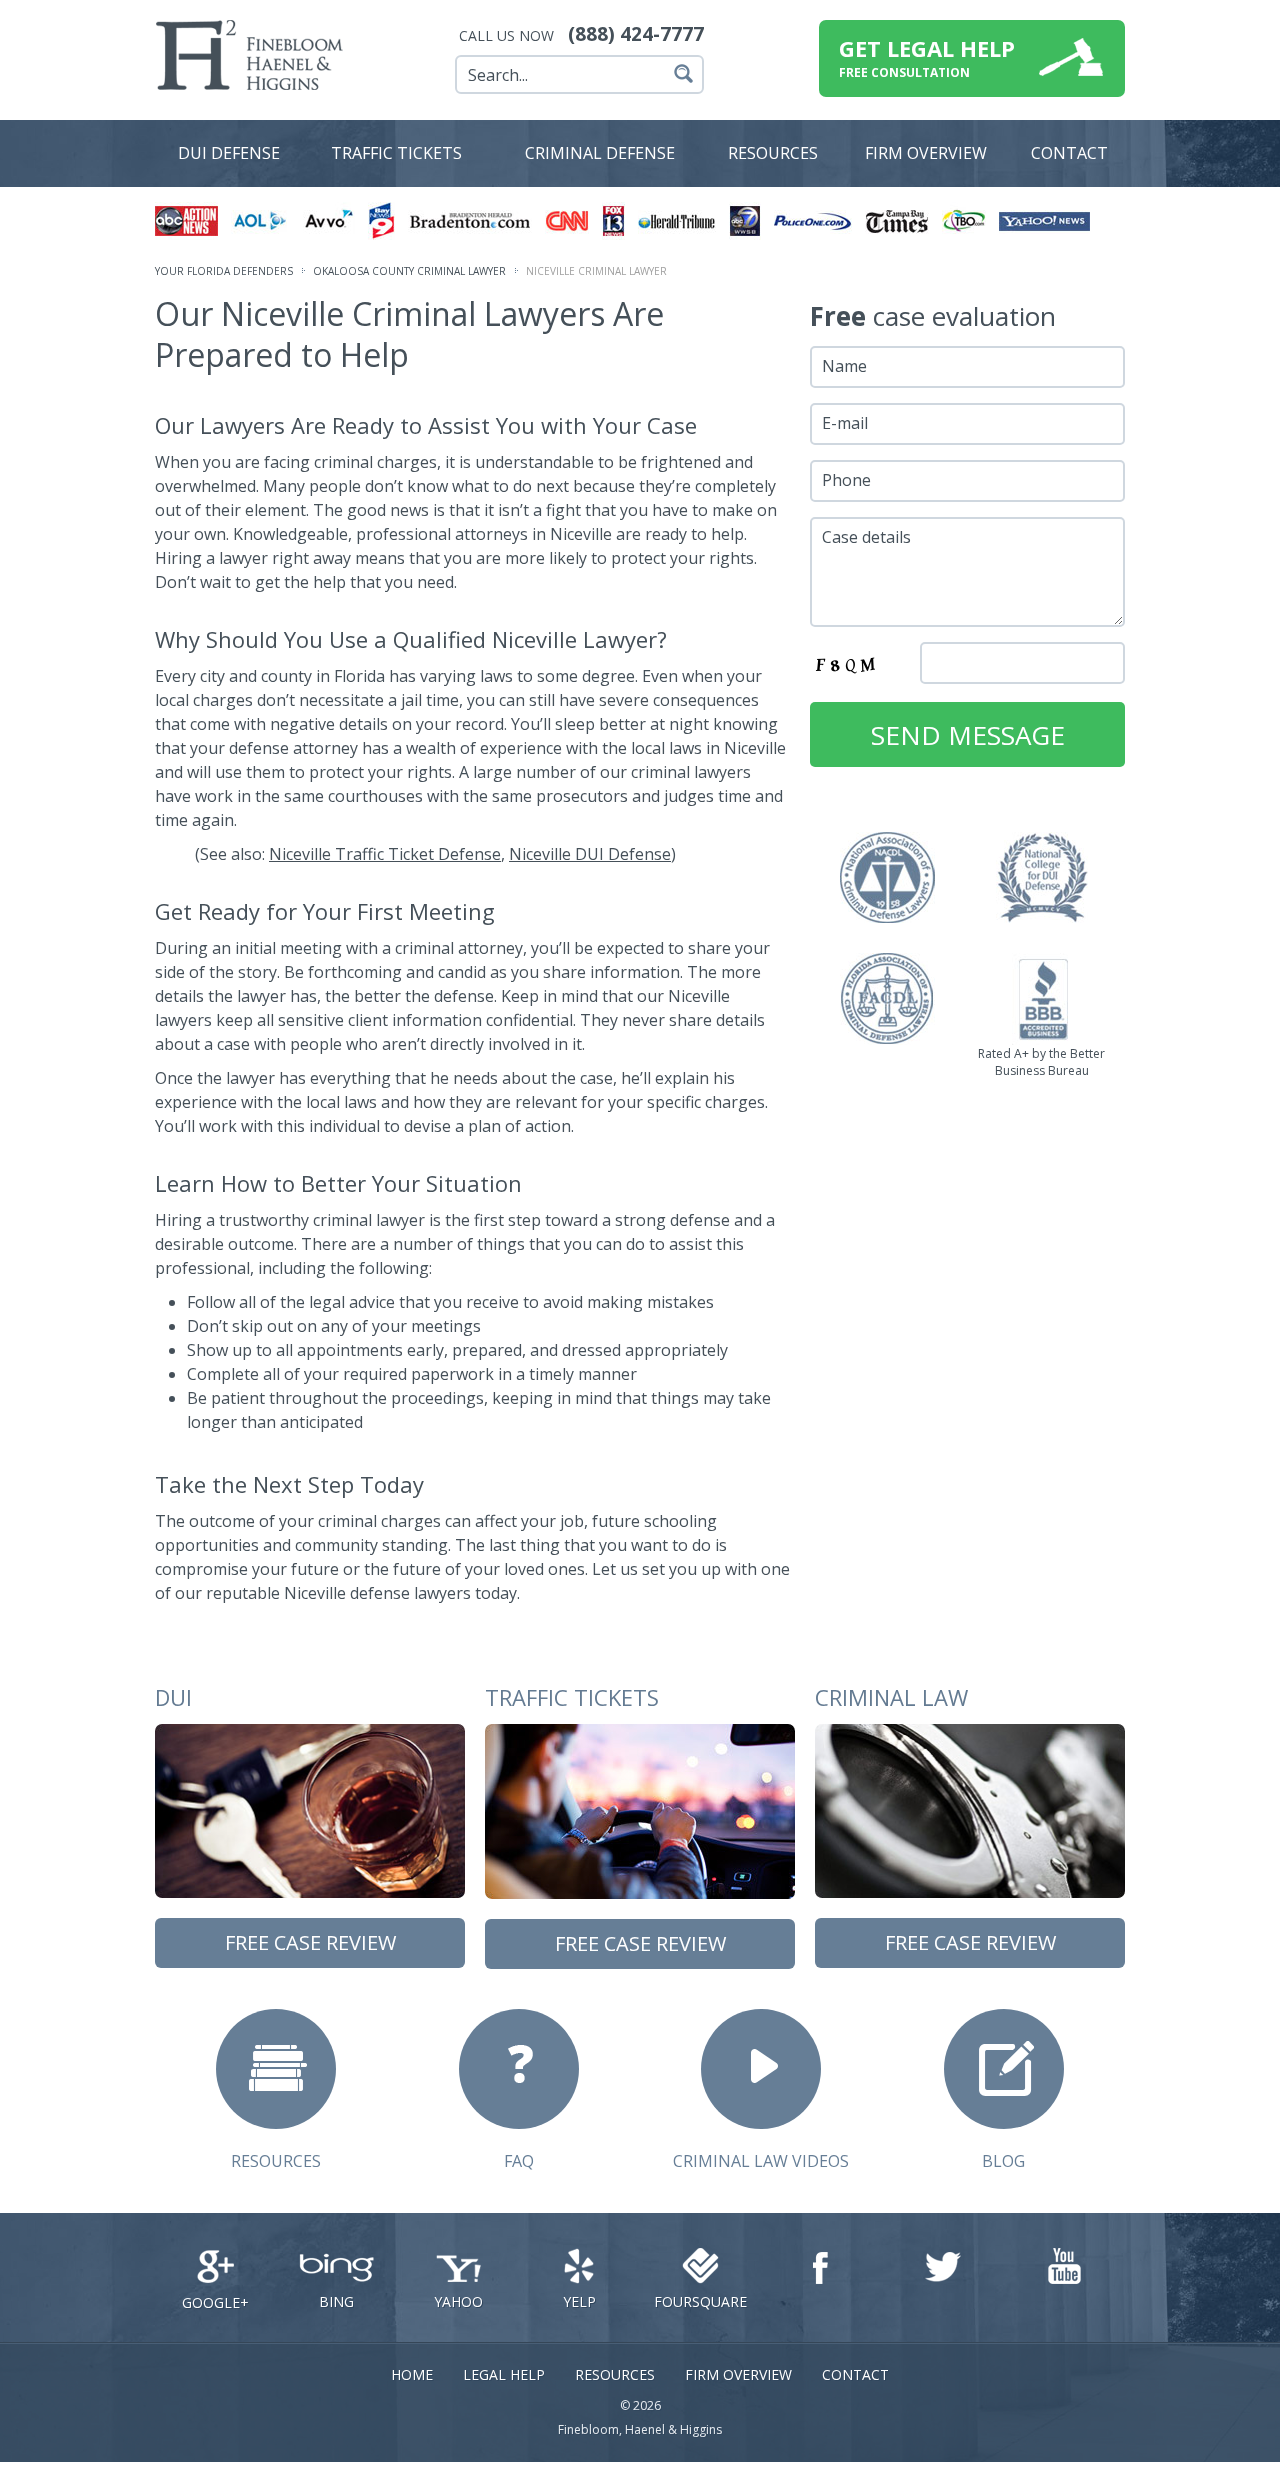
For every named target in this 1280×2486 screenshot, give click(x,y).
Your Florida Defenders (224, 271)
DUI (173, 1697)
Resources (773, 153)
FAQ (519, 2161)
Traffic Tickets (396, 153)
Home (412, 2374)
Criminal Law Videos (761, 2161)
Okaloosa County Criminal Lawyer (409, 271)
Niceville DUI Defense (590, 854)
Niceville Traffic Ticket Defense (385, 854)
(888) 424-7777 (636, 34)
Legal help (504, 2374)
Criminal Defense (600, 153)
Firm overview (926, 153)
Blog (1003, 2161)
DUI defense (229, 153)
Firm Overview (738, 2374)
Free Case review (310, 1942)
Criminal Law (891, 1697)
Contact (1069, 153)
